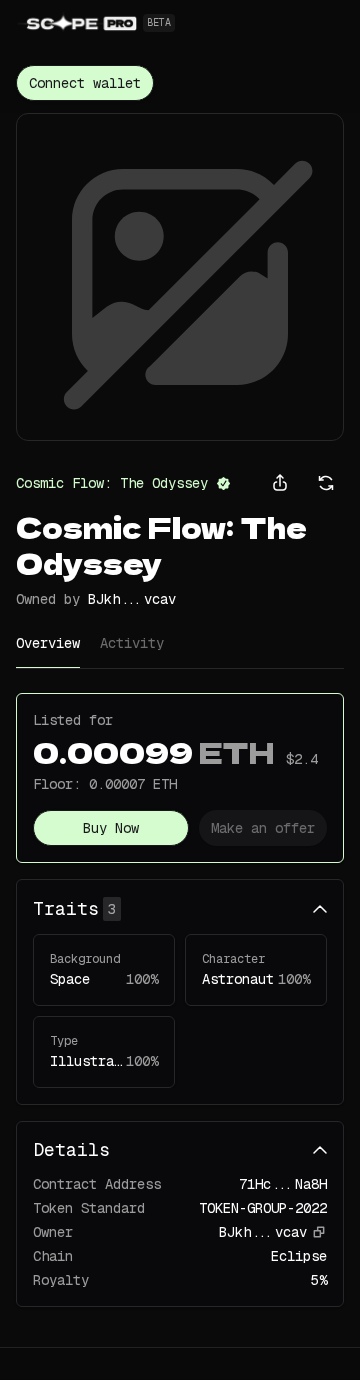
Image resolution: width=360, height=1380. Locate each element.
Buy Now (111, 828)
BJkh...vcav (132, 599)
